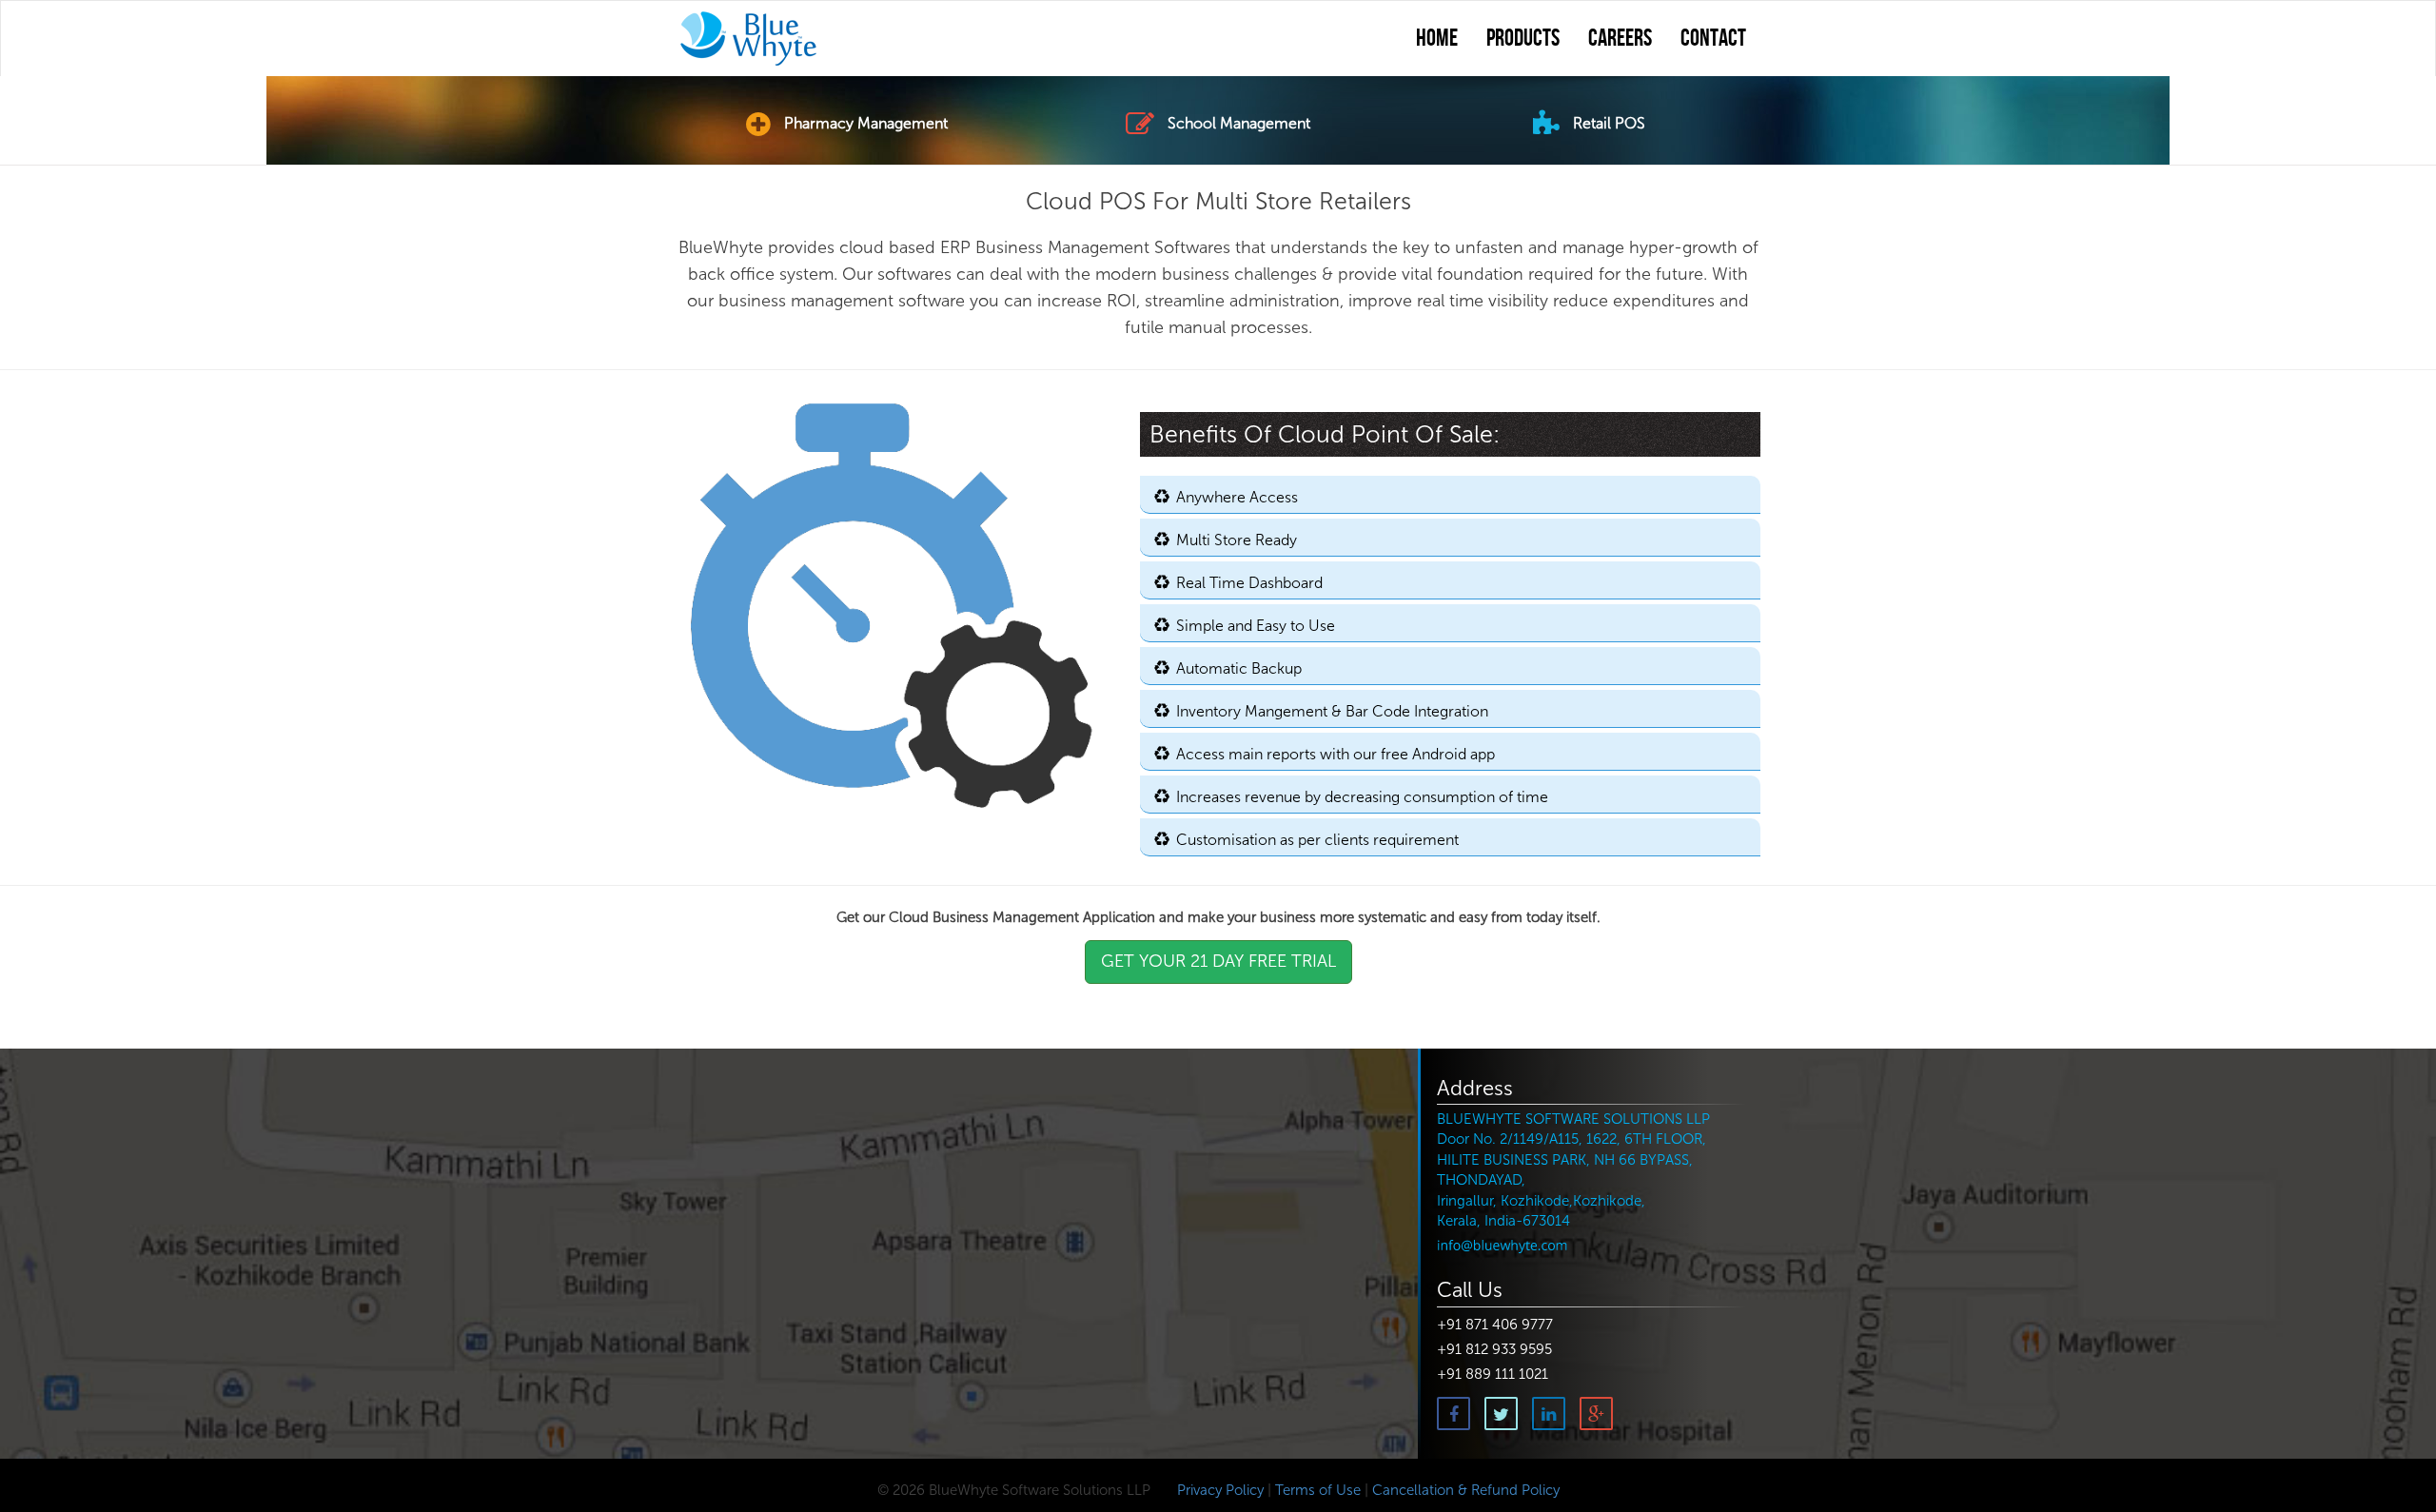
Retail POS (1607, 123)
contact (1713, 39)
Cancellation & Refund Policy (1466, 1490)
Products (1523, 39)
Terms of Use (1318, 1490)
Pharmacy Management (864, 123)
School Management (1237, 123)
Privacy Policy (1218, 1490)
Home (1437, 39)
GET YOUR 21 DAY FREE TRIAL (1218, 961)
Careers (1620, 39)
